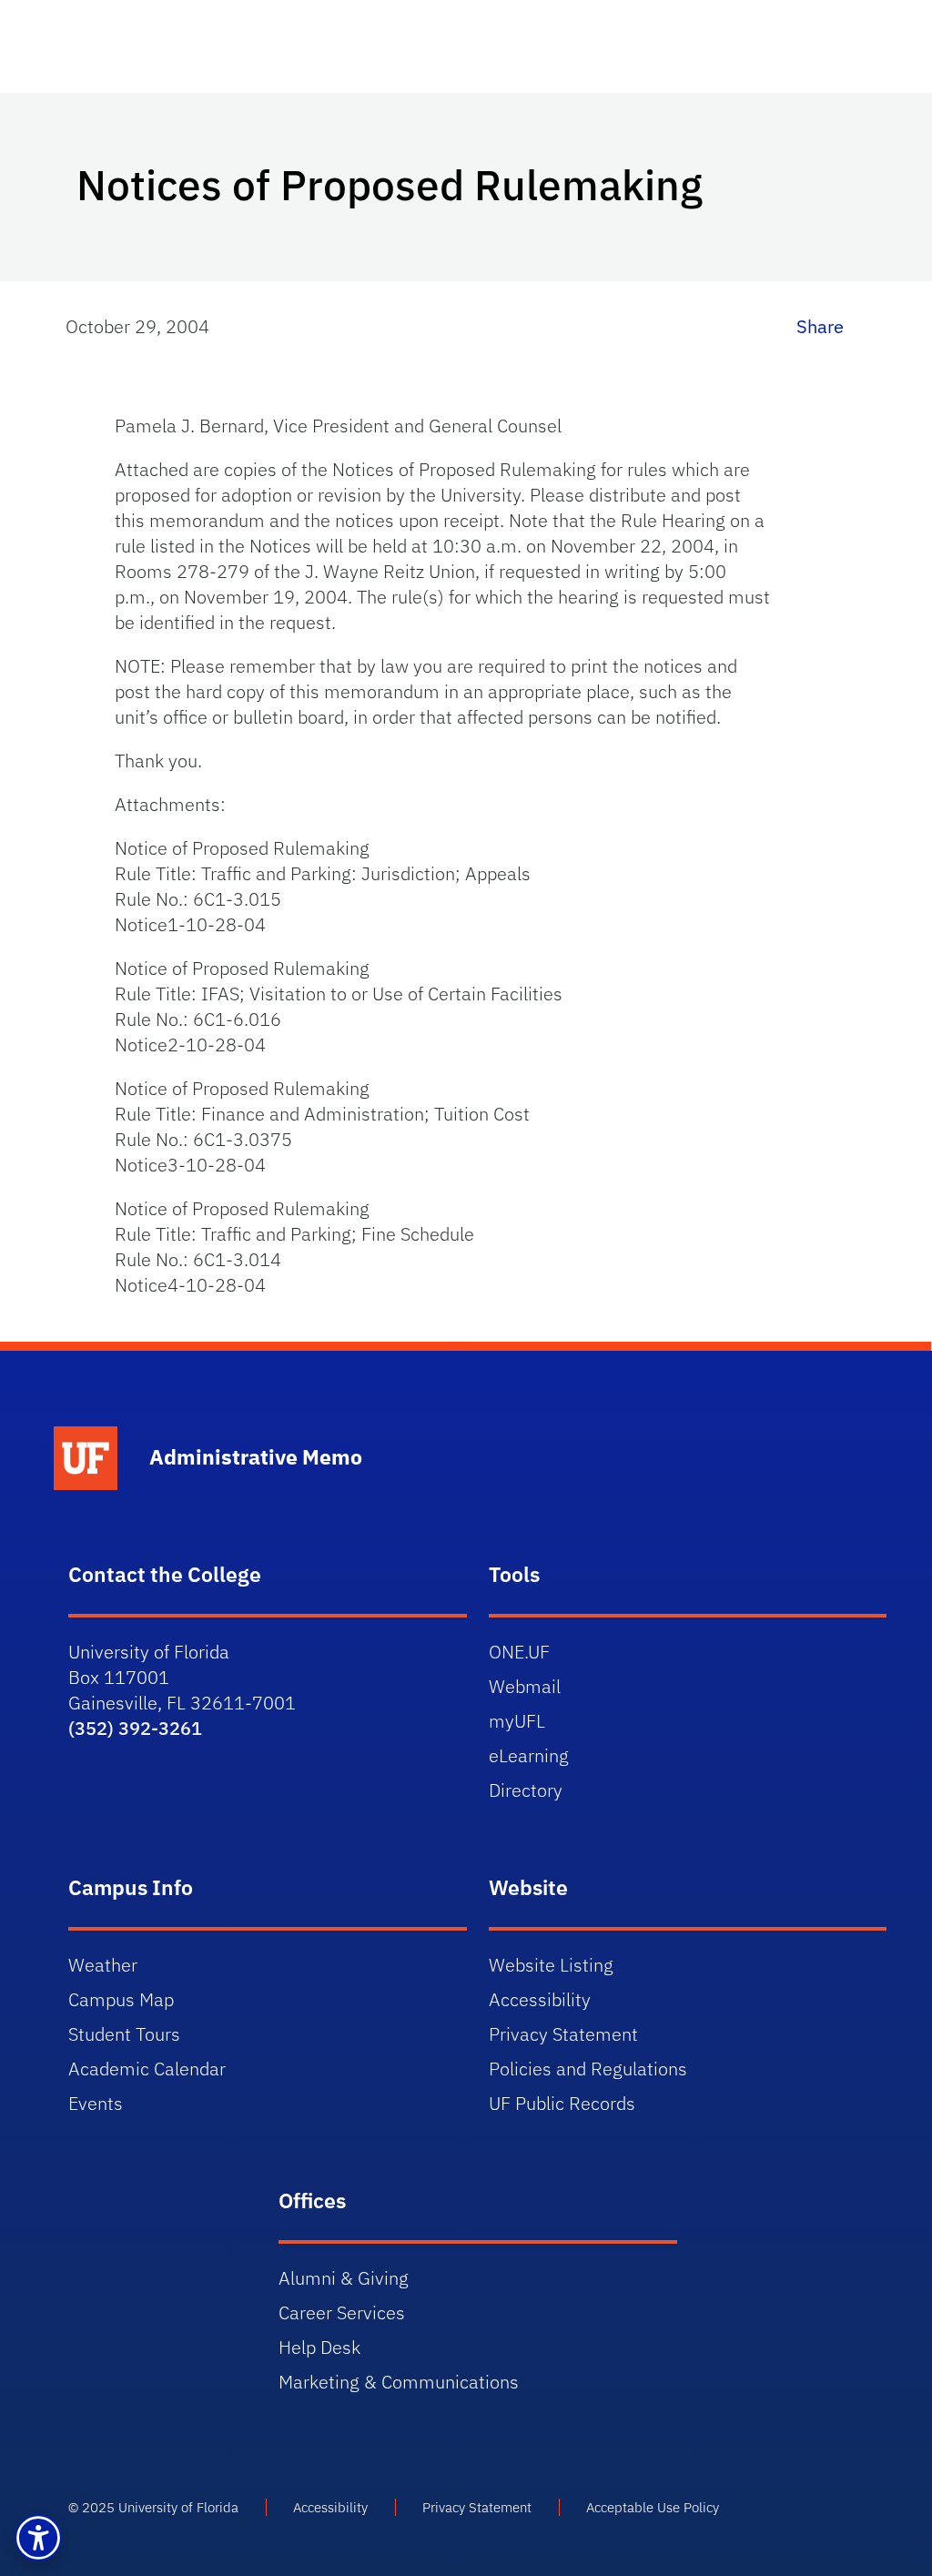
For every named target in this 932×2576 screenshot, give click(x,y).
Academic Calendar (147, 2069)
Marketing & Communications (399, 2382)
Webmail (525, 1686)
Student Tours (124, 2034)
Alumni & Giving (344, 2278)
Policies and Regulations (588, 2069)
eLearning (529, 1755)
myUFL (517, 1721)
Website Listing (551, 1965)
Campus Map (121, 1999)
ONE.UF (519, 1652)
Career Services (342, 2312)
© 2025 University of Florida (153, 2507)
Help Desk (319, 2347)
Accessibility (540, 1999)
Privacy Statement (563, 2034)
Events (96, 2103)
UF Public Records (562, 2103)
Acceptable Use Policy (653, 2507)
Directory (526, 1790)
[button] (38, 2538)
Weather (103, 1965)
